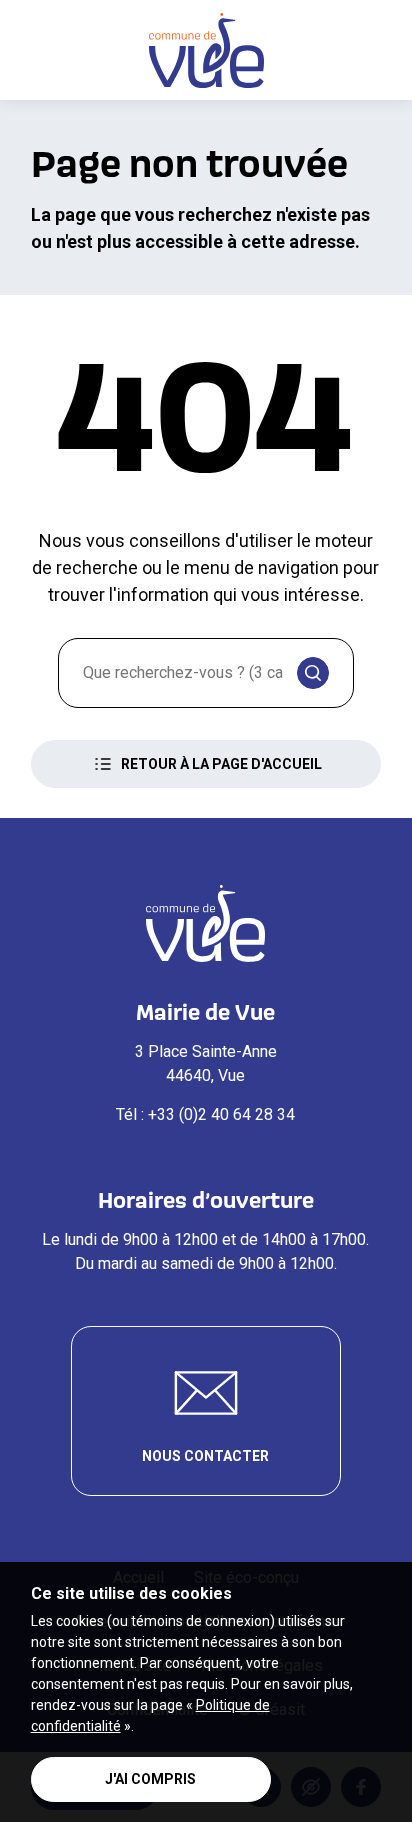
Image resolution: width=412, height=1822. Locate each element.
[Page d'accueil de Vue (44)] (206, 50)
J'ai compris (150, 1779)
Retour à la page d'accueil (221, 764)
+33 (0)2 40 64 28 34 (221, 1114)
